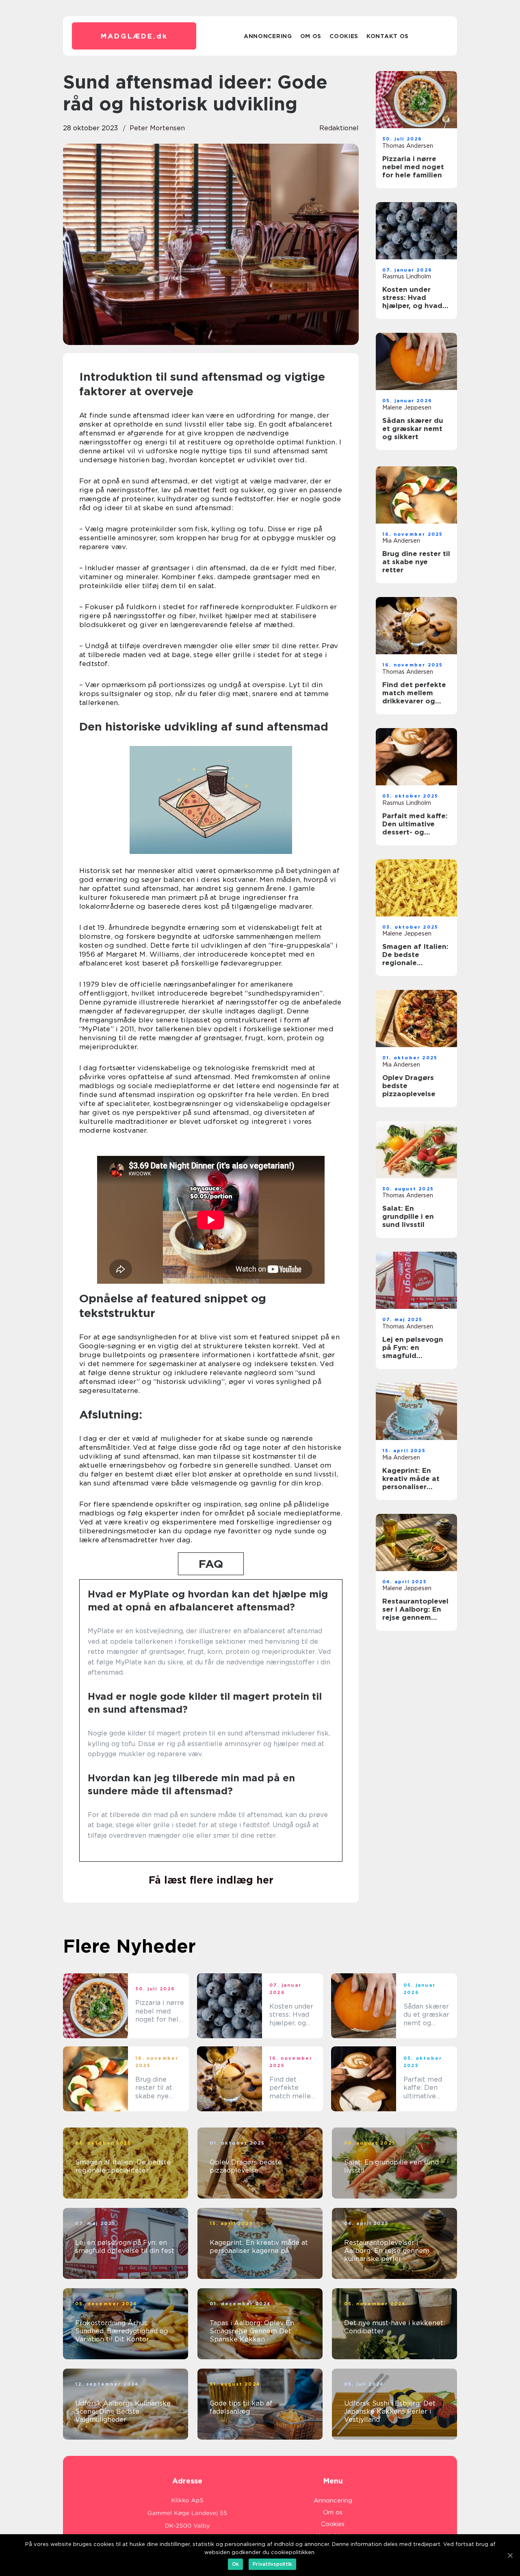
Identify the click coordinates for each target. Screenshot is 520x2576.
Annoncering (268, 36)
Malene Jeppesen (407, 407)
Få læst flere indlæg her (211, 1880)
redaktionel (339, 128)
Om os (311, 36)
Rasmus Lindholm (407, 276)
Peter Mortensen (157, 128)
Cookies (344, 36)
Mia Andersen (401, 541)
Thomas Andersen (408, 146)
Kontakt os (388, 36)
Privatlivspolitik (272, 2564)
